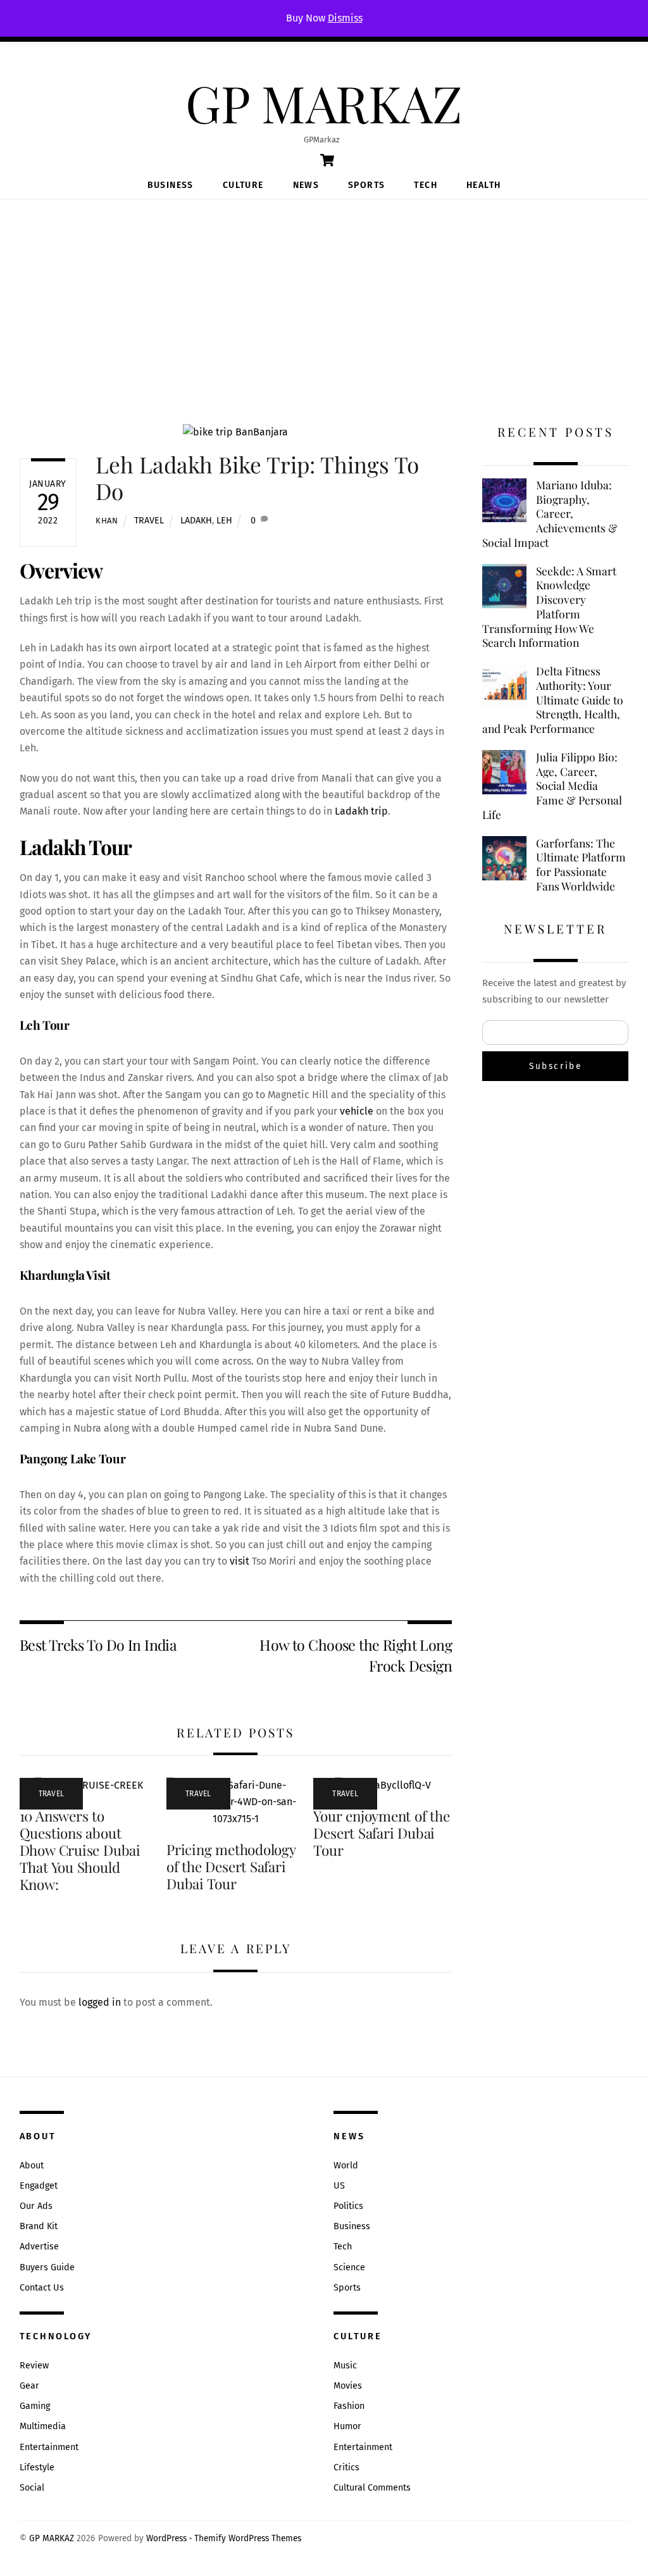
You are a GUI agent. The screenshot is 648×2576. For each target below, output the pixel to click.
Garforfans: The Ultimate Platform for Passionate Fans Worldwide (581, 865)
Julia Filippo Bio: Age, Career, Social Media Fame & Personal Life (552, 786)
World (346, 2166)
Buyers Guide (47, 2267)
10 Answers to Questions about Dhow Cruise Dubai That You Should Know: (80, 1850)
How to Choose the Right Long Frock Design (356, 1655)
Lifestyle (37, 2467)
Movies (348, 2386)
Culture (243, 185)
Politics (348, 2206)
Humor (347, 2426)
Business (171, 185)
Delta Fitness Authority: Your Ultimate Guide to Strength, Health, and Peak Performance (553, 700)
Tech (426, 185)
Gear (29, 2386)
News (306, 185)
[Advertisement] (324, 294)
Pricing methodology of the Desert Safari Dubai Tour (231, 1866)
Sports (366, 185)
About (32, 2166)
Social (32, 2488)
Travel (149, 521)
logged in (100, 2002)
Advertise (39, 2247)
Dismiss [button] (345, 18)
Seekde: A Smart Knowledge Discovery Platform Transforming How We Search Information (549, 607)
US (339, 2186)
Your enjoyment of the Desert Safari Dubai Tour (381, 1833)
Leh (224, 521)
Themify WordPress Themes (248, 2538)
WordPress (166, 2538)
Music (345, 2366)
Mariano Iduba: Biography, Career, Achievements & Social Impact (550, 514)
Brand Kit (39, 2226)
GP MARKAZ (52, 2538)
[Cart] (327, 160)
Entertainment (49, 2447)
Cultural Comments (372, 2488)
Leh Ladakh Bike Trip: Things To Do (257, 478)
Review (34, 2366)
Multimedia (43, 2426)
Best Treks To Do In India (98, 1645)
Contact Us (42, 2288)
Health (483, 185)
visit (240, 1561)
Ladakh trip (361, 811)
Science (349, 2267)
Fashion (349, 2406)
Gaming (35, 2406)
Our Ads (36, 2206)
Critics (346, 2467)
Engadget (39, 2186)
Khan (107, 521)
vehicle (357, 1111)
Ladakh (196, 521)
